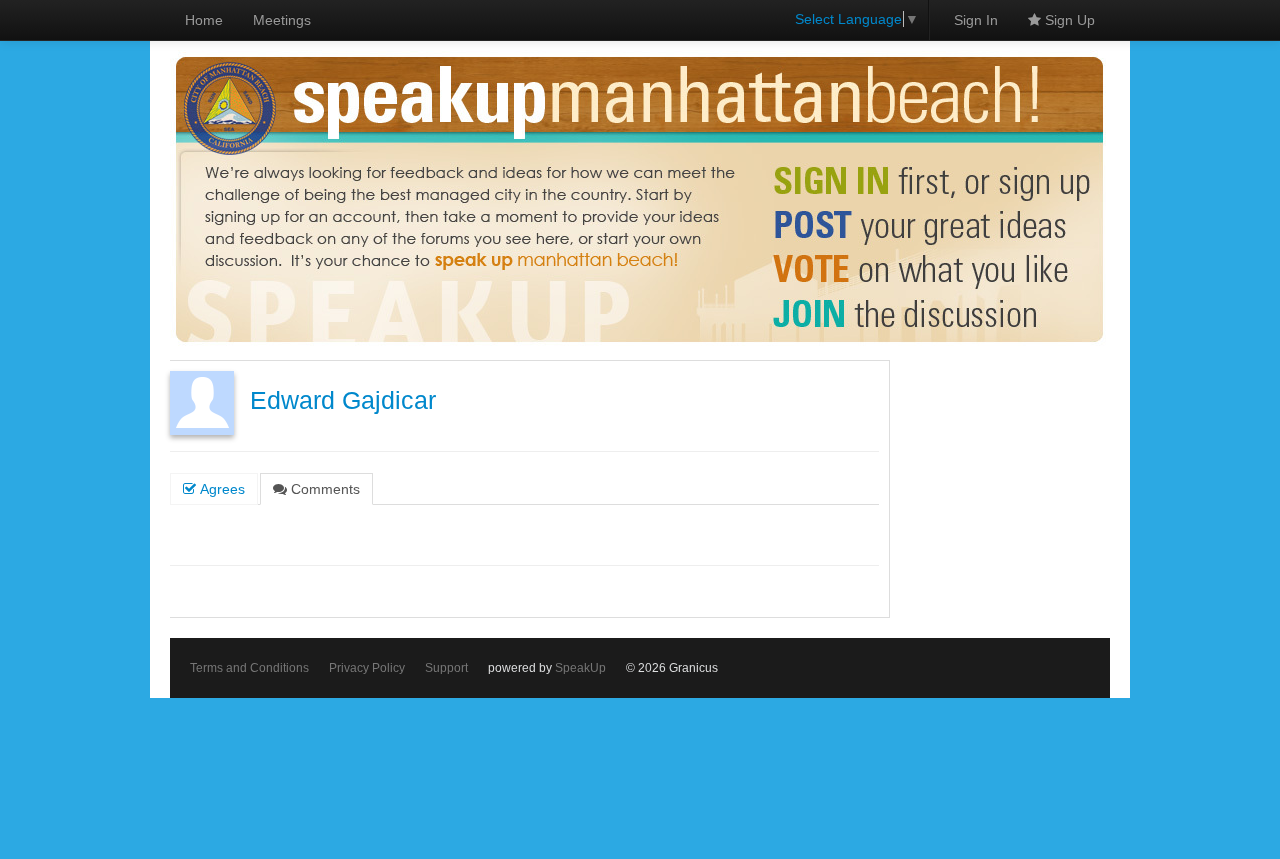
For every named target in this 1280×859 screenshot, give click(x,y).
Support (446, 668)
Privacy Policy (367, 668)
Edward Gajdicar (343, 400)
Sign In (976, 20)
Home (204, 20)
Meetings (282, 20)
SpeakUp (580, 668)
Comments (323, 489)
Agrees (220, 489)
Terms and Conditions (249, 668)
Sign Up (1068, 20)
